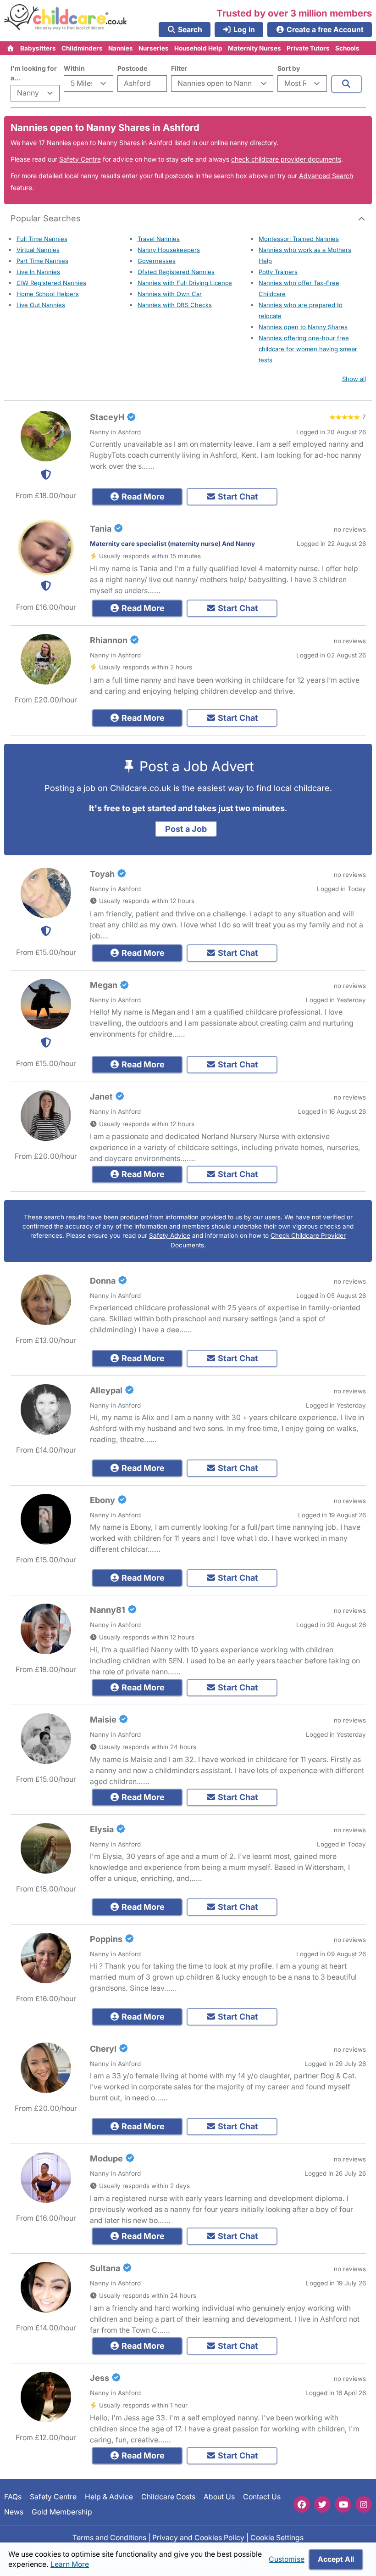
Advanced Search (326, 176)
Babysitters (38, 48)
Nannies (121, 48)
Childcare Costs (168, 2497)
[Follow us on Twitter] (322, 2504)
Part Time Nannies (42, 261)
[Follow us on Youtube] (343, 2504)
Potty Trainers (278, 272)
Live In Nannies (38, 272)
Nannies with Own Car (170, 294)
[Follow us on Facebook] (302, 2504)
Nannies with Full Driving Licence (185, 283)
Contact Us (262, 2497)
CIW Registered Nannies (51, 283)
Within (74, 68)
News (14, 2512)
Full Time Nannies (42, 239)
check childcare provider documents (286, 159)
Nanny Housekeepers (169, 250)
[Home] (11, 48)
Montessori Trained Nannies (299, 239)
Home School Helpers (48, 294)
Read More (142, 497)
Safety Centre (80, 159)
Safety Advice (170, 1235)
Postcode (132, 68)
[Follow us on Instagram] (364, 2504)
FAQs (13, 2497)
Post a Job (186, 829)
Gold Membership (62, 2512)
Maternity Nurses (254, 48)
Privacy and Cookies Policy (198, 2538)
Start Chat (237, 497)
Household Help (198, 48)
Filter (179, 68)
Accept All (336, 2559)
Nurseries (154, 48)
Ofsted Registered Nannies (176, 272)
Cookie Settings (277, 2538)
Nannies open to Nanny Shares (303, 327)
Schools (347, 48)
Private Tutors (308, 48)
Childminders (82, 48)
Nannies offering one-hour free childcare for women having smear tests (308, 349)
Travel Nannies (159, 239)
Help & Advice (109, 2497)
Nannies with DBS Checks (175, 305)
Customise (287, 2559)
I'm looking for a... (34, 73)
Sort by (289, 68)
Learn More (70, 2564)
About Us (219, 2497)
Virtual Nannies (38, 250)
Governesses (157, 261)
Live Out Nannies (41, 305)
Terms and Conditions (109, 2538)
